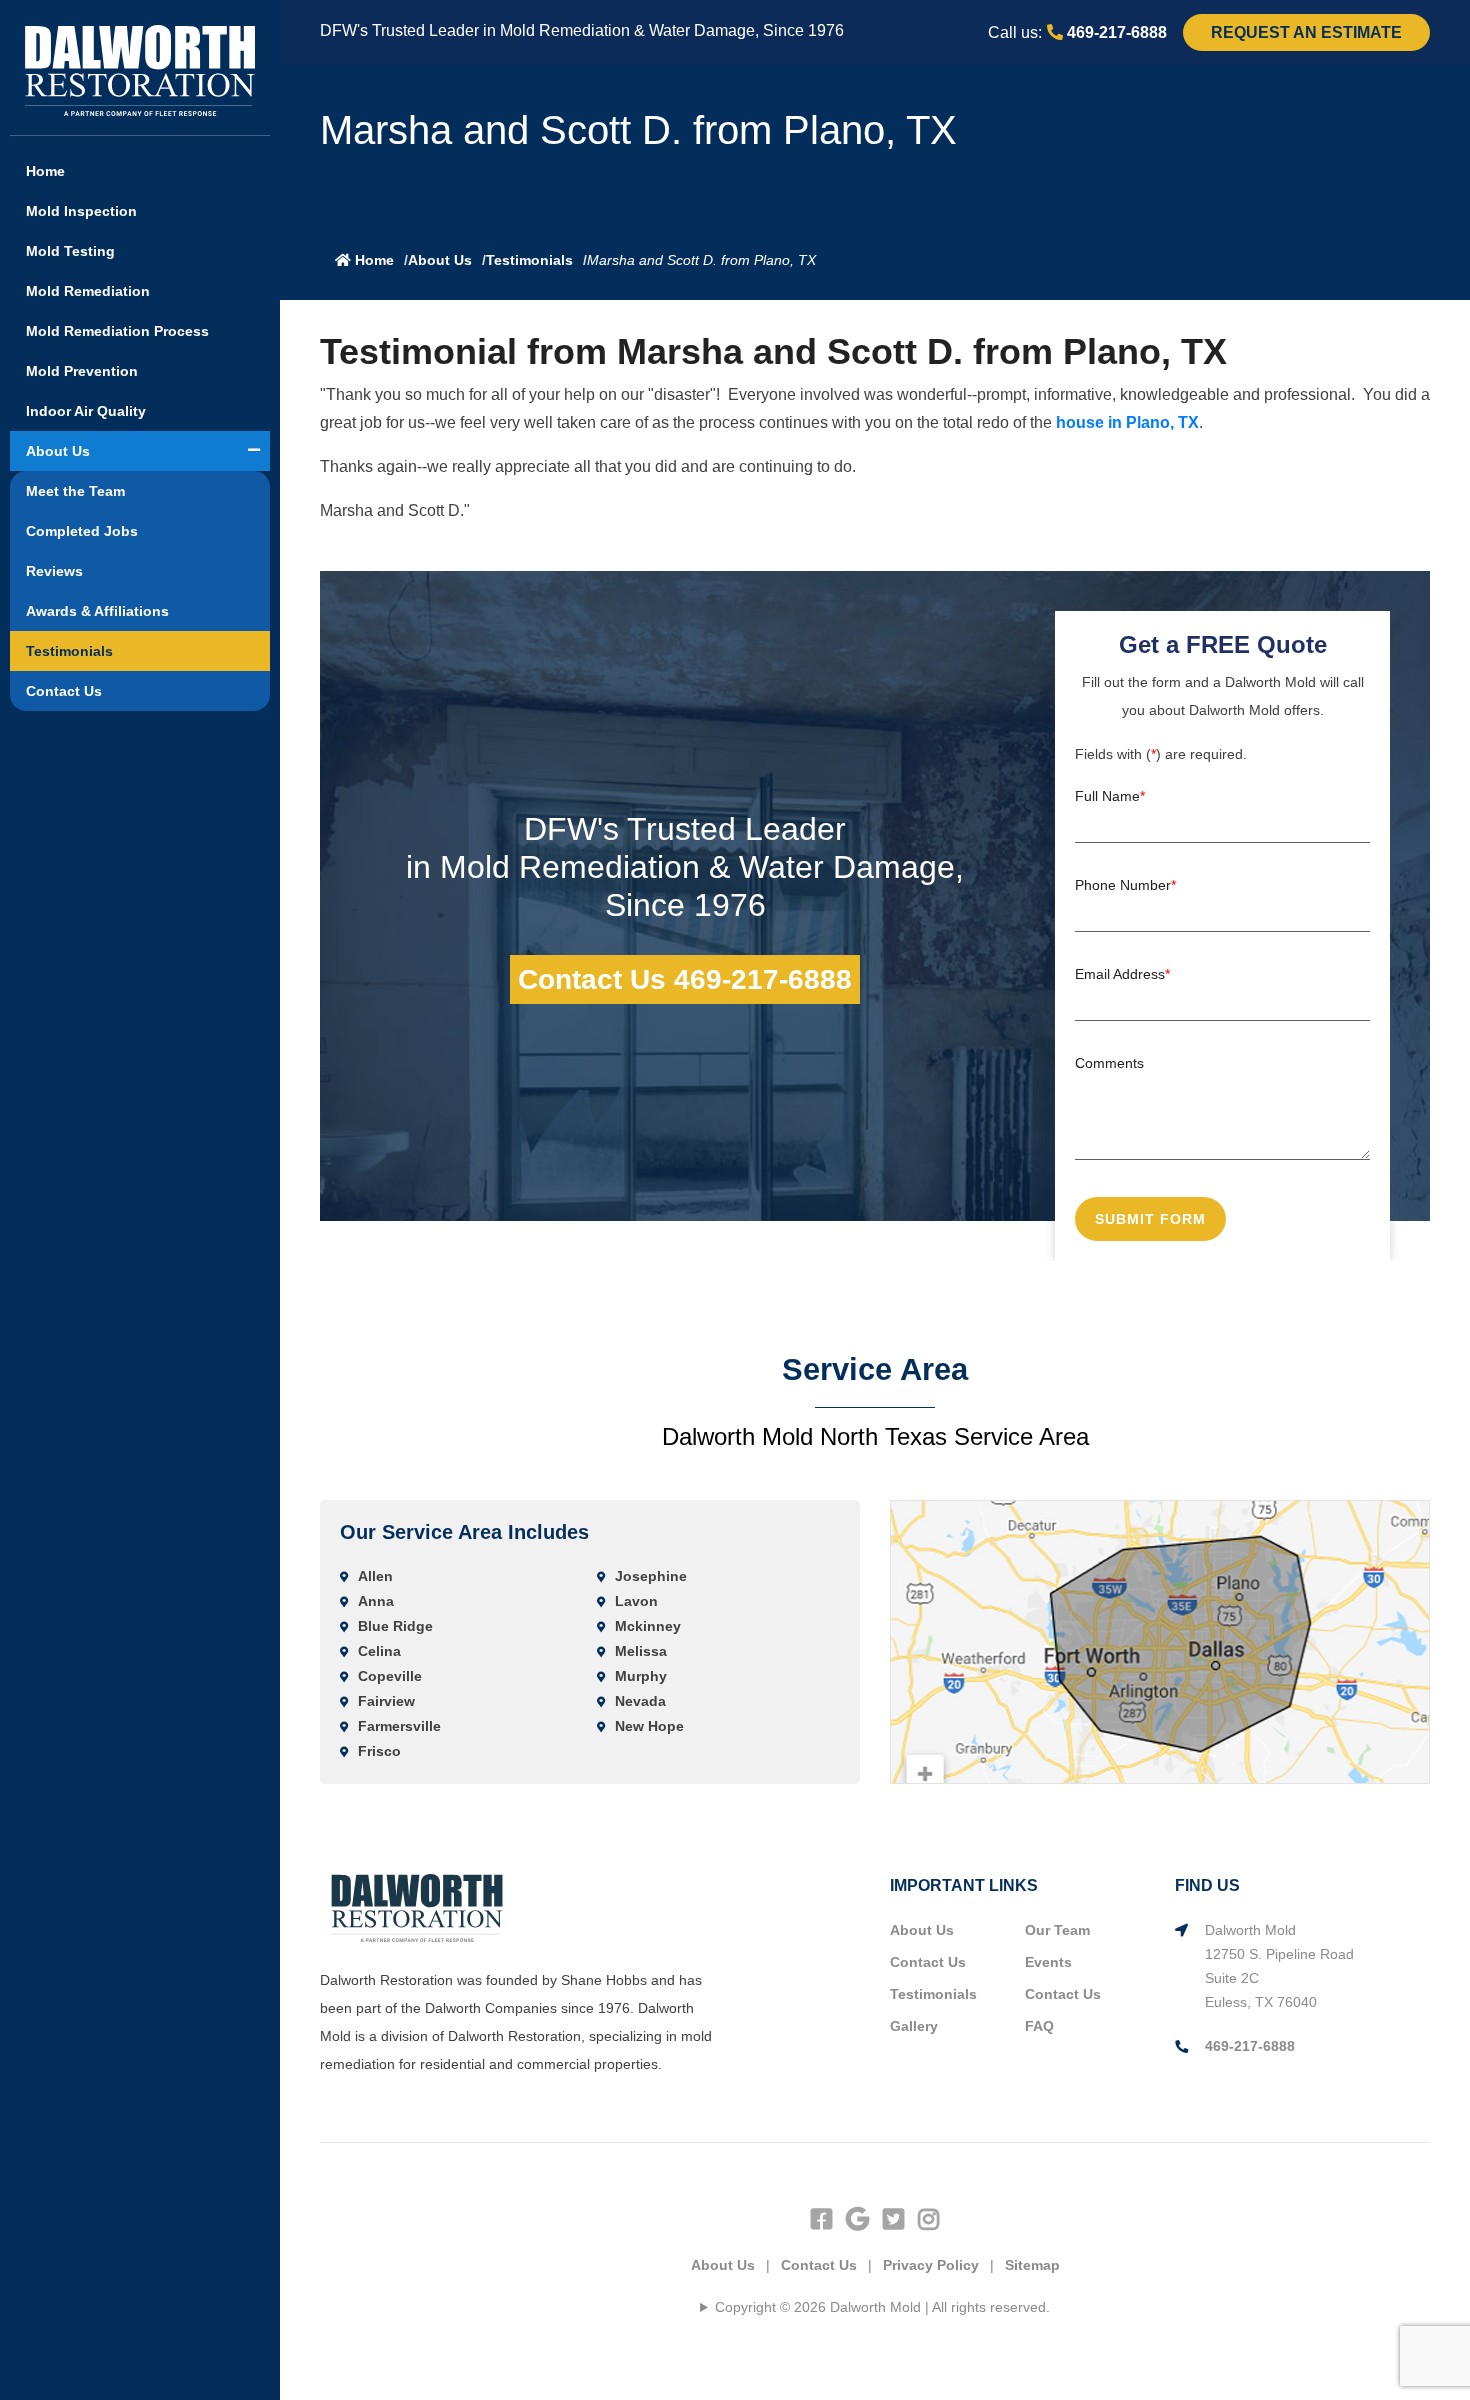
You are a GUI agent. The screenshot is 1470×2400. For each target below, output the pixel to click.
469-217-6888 (1115, 32)
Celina (379, 1651)
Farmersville (399, 1726)
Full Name (1110, 796)
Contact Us (64, 691)
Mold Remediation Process (117, 331)
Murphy (641, 1676)
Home (45, 171)
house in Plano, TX (1127, 422)
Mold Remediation (88, 291)
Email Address (1122, 974)
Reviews (54, 571)
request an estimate (1306, 32)
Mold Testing (70, 251)
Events (1048, 1962)
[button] (254, 450)
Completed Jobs (82, 531)
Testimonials (69, 651)
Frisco (379, 1751)
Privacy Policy (931, 2265)
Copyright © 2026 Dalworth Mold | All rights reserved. (882, 2307)
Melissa (641, 1651)
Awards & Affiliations (97, 611)
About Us (58, 451)
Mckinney (648, 1626)
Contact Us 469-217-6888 (685, 979)
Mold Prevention (82, 371)
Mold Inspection (81, 211)
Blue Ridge (395, 1626)
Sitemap (1032, 2265)
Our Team (1057, 1930)
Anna (376, 1601)
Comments (1109, 1063)
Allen (375, 1576)
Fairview (386, 1701)
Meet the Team (75, 491)
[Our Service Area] (1160, 1641)
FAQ (1039, 2026)
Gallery (914, 2026)
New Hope (649, 1726)
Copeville (390, 1676)
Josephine (651, 1576)
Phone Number (1125, 885)
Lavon (636, 1601)
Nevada (640, 1701)
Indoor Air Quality (86, 411)
